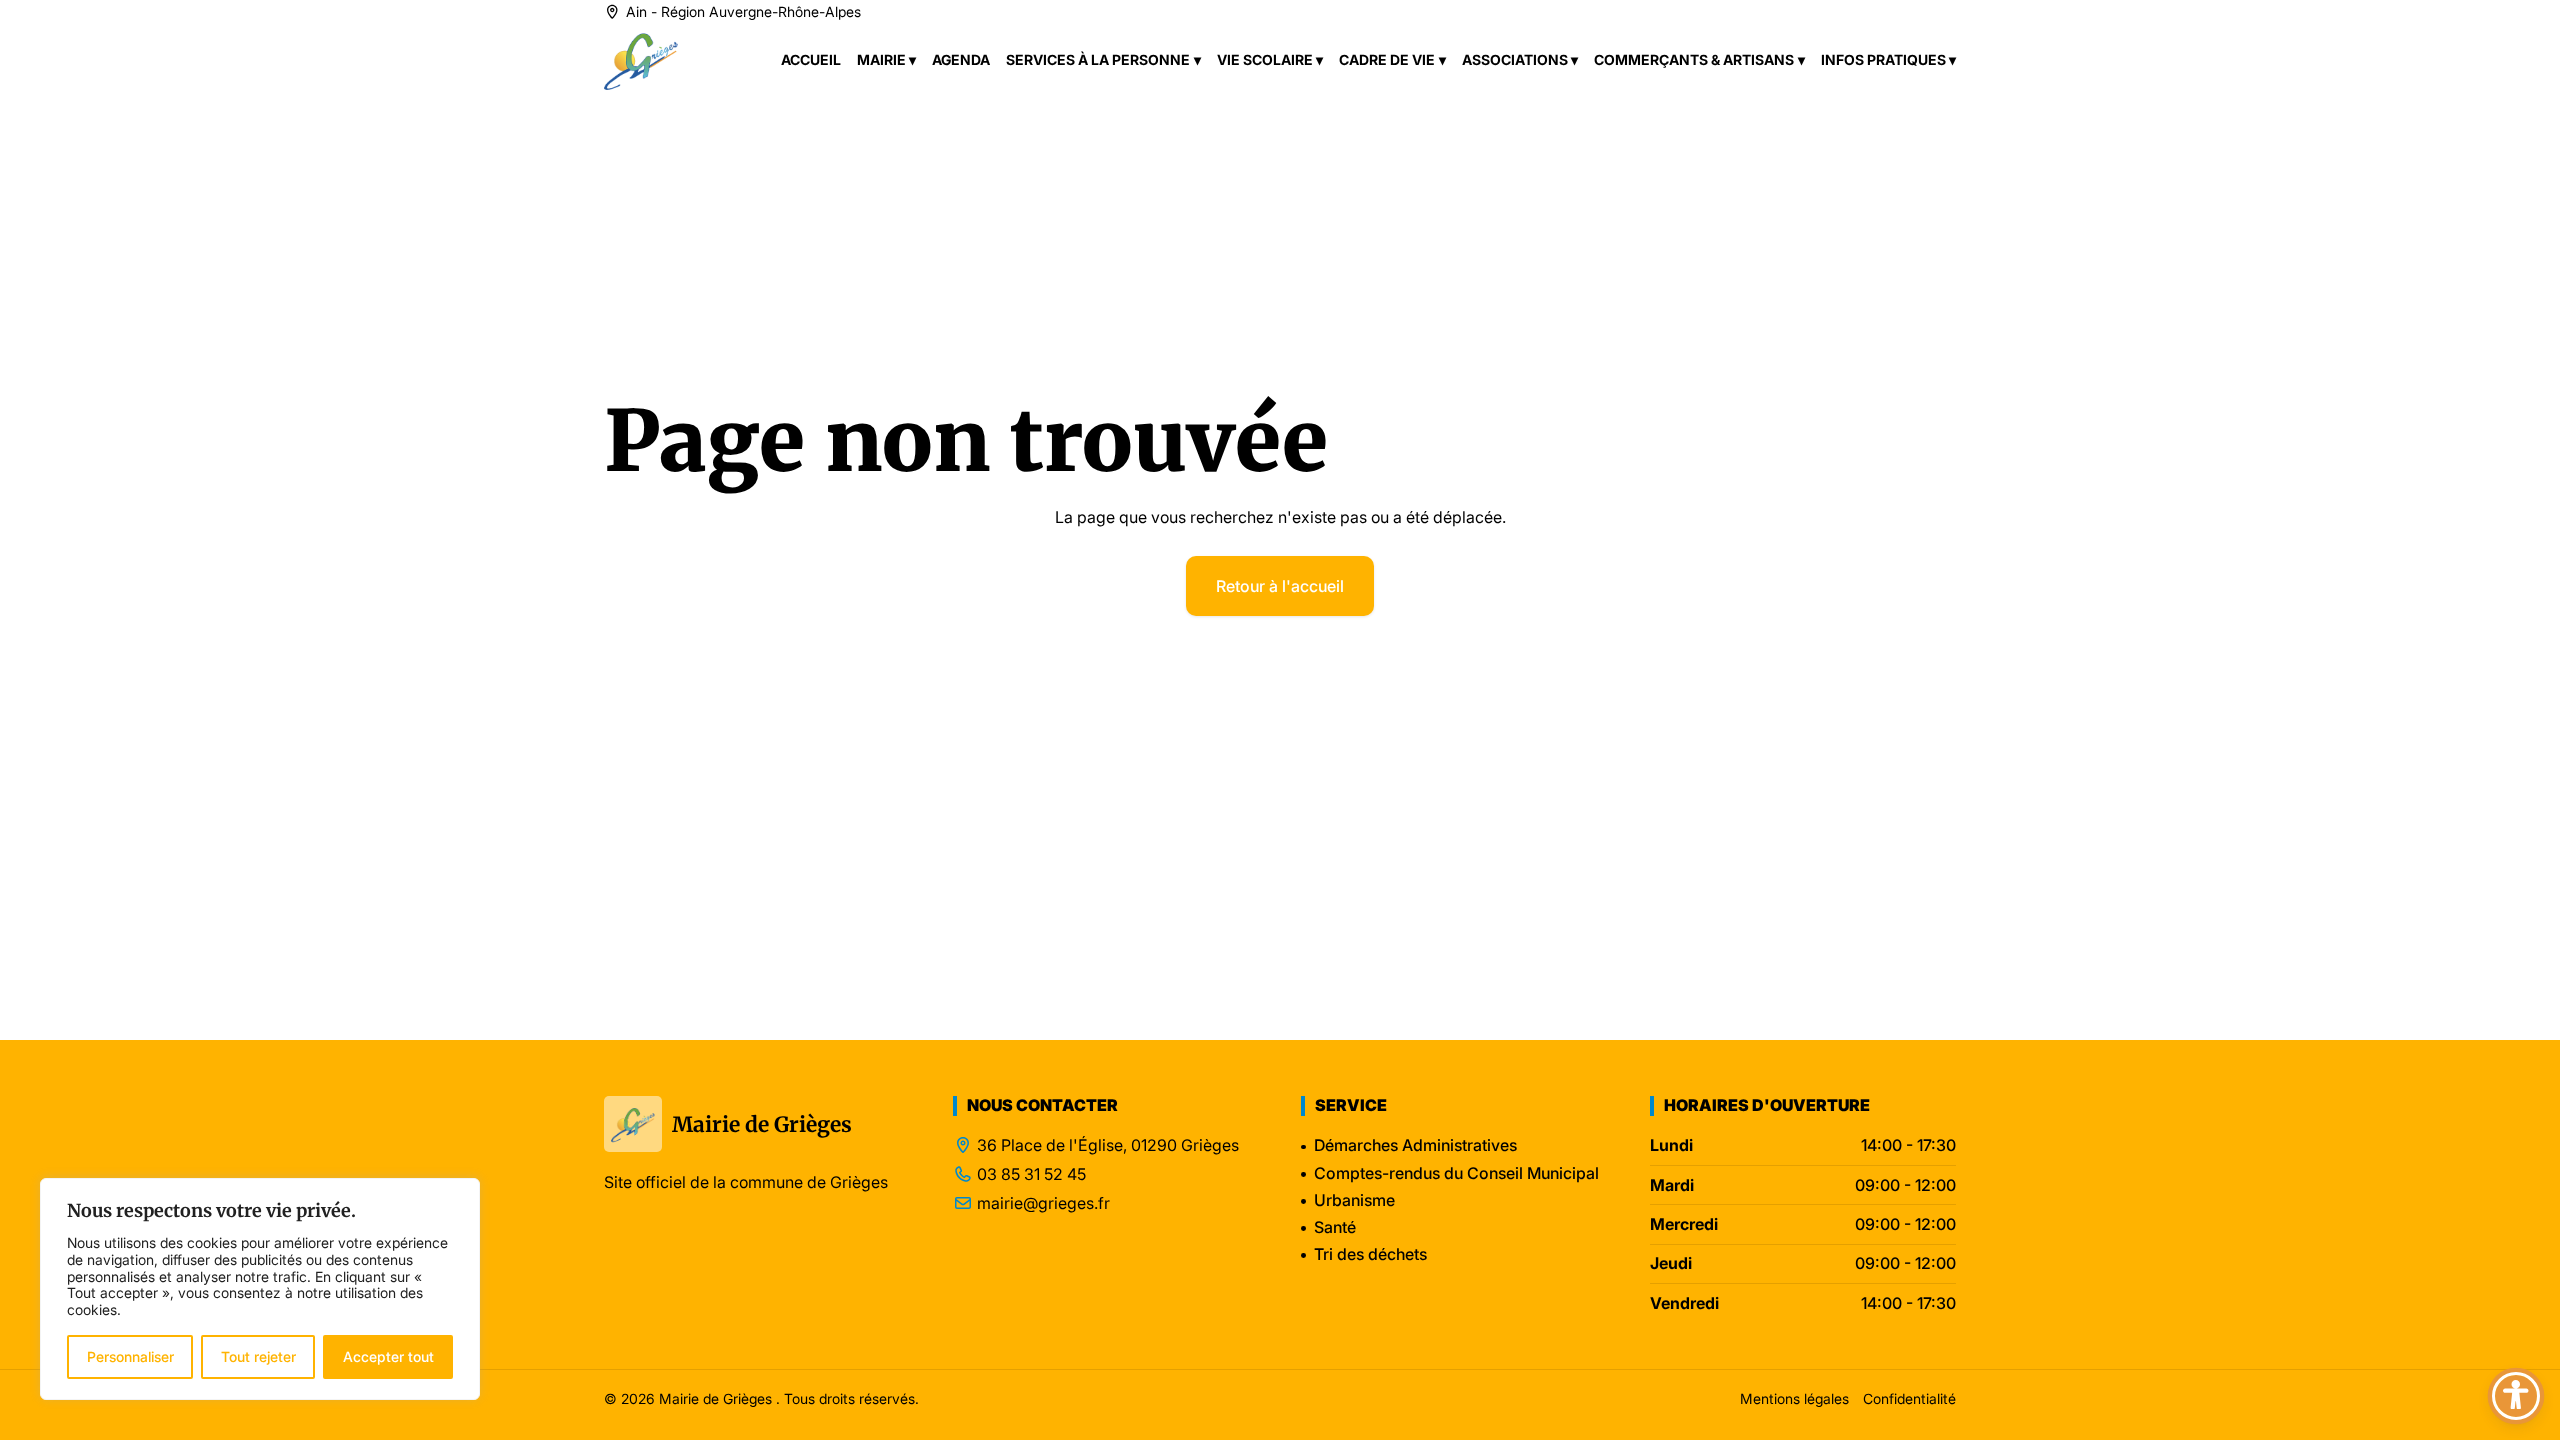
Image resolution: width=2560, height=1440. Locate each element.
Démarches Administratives (1415, 1145)
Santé (1335, 1227)
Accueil (811, 59)
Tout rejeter (258, 1356)
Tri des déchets (1370, 1254)
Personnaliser (130, 1356)
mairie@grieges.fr (1043, 1203)
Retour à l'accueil (1280, 586)
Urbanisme (1354, 1200)
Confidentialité (1909, 1398)
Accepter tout (388, 1356)
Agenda (961, 59)
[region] (260, 1289)
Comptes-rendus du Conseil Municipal (1456, 1173)
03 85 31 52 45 (1031, 1174)
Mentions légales (1794, 1398)
